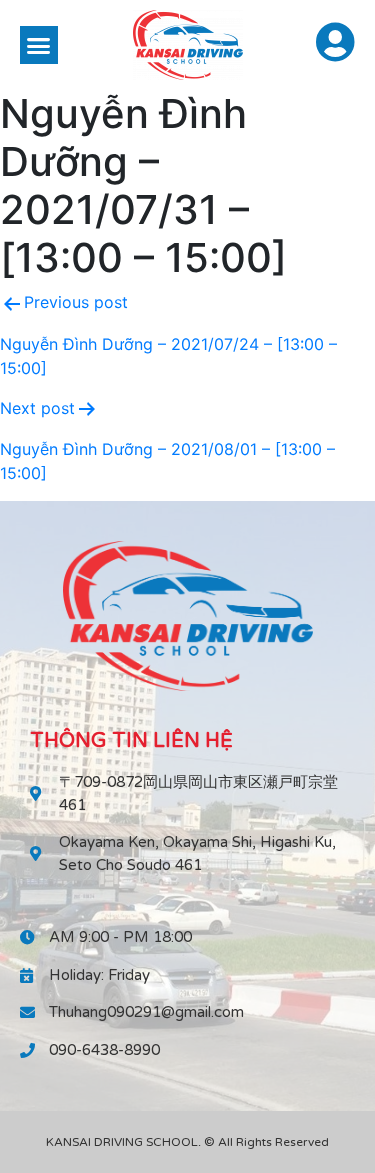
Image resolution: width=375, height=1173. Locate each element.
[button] (39, 45)
